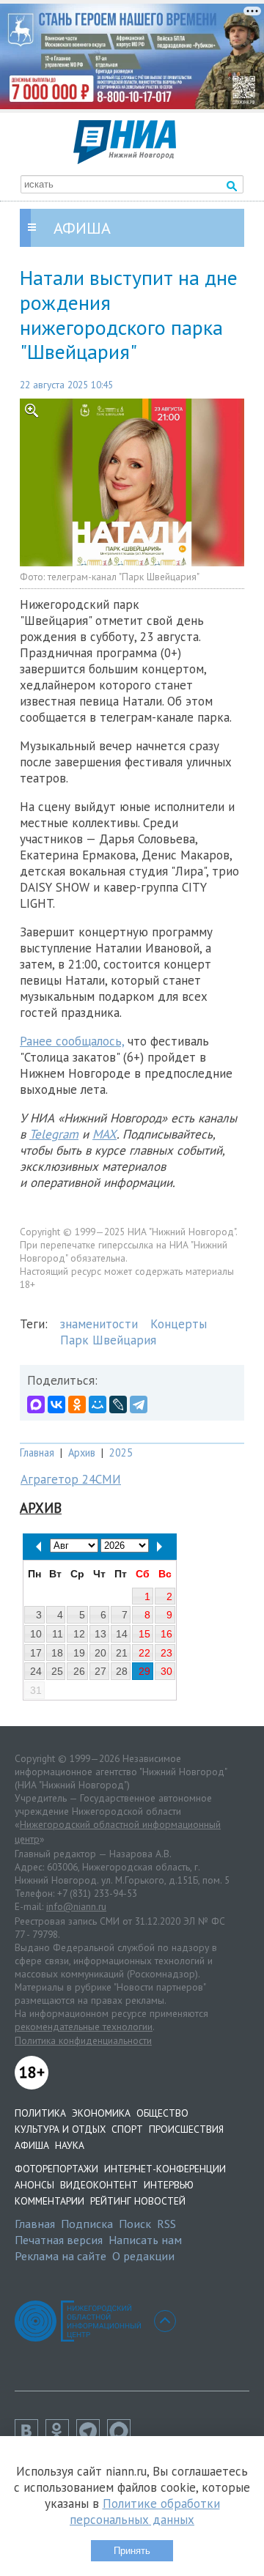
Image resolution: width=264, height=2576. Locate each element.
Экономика (101, 2113)
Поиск (135, 2224)
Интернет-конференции (165, 2169)
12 (79, 1634)
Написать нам (145, 2240)
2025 (121, 1452)
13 (100, 1634)
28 (122, 1671)
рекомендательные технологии (84, 2027)
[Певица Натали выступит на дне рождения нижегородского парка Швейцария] (132, 483)
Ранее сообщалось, (72, 1041)
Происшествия (186, 2129)
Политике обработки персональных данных (145, 2512)
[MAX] (36, 1404)
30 (166, 1671)
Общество (162, 2113)
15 (144, 1634)
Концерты (179, 1324)
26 (79, 1671)
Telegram (54, 1134)
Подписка (87, 2224)
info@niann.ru (76, 1906)
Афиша (32, 2145)
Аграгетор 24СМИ (71, 1479)
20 (100, 1653)
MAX (104, 1134)
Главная (37, 1452)
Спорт (127, 2129)
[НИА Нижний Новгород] (125, 160)
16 (166, 1634)
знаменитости (99, 1324)
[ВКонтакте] (56, 1404)
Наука (70, 2145)
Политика (40, 2113)
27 (100, 1671)
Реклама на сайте (60, 2256)
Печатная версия (59, 2240)
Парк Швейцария (108, 1340)
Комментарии (49, 2201)
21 (122, 1653)
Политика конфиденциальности (83, 2040)
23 (166, 1653)
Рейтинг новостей (138, 2201)
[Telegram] (139, 1404)
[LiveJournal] (118, 1404)
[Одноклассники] (77, 1404)
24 (36, 1671)
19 (79, 1653)
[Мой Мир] (98, 1404)
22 (144, 1653)
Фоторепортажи (56, 2169)
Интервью (169, 2185)
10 (36, 1634)
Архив (82, 1452)
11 (58, 1634)
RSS (166, 2224)
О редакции (143, 2256)
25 (57, 1671)
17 (36, 1653)
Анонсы (34, 2185)
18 (57, 1653)
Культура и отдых (60, 2129)
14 (122, 1634)
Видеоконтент (99, 2185)
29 (144, 1671)
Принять (132, 2551)
